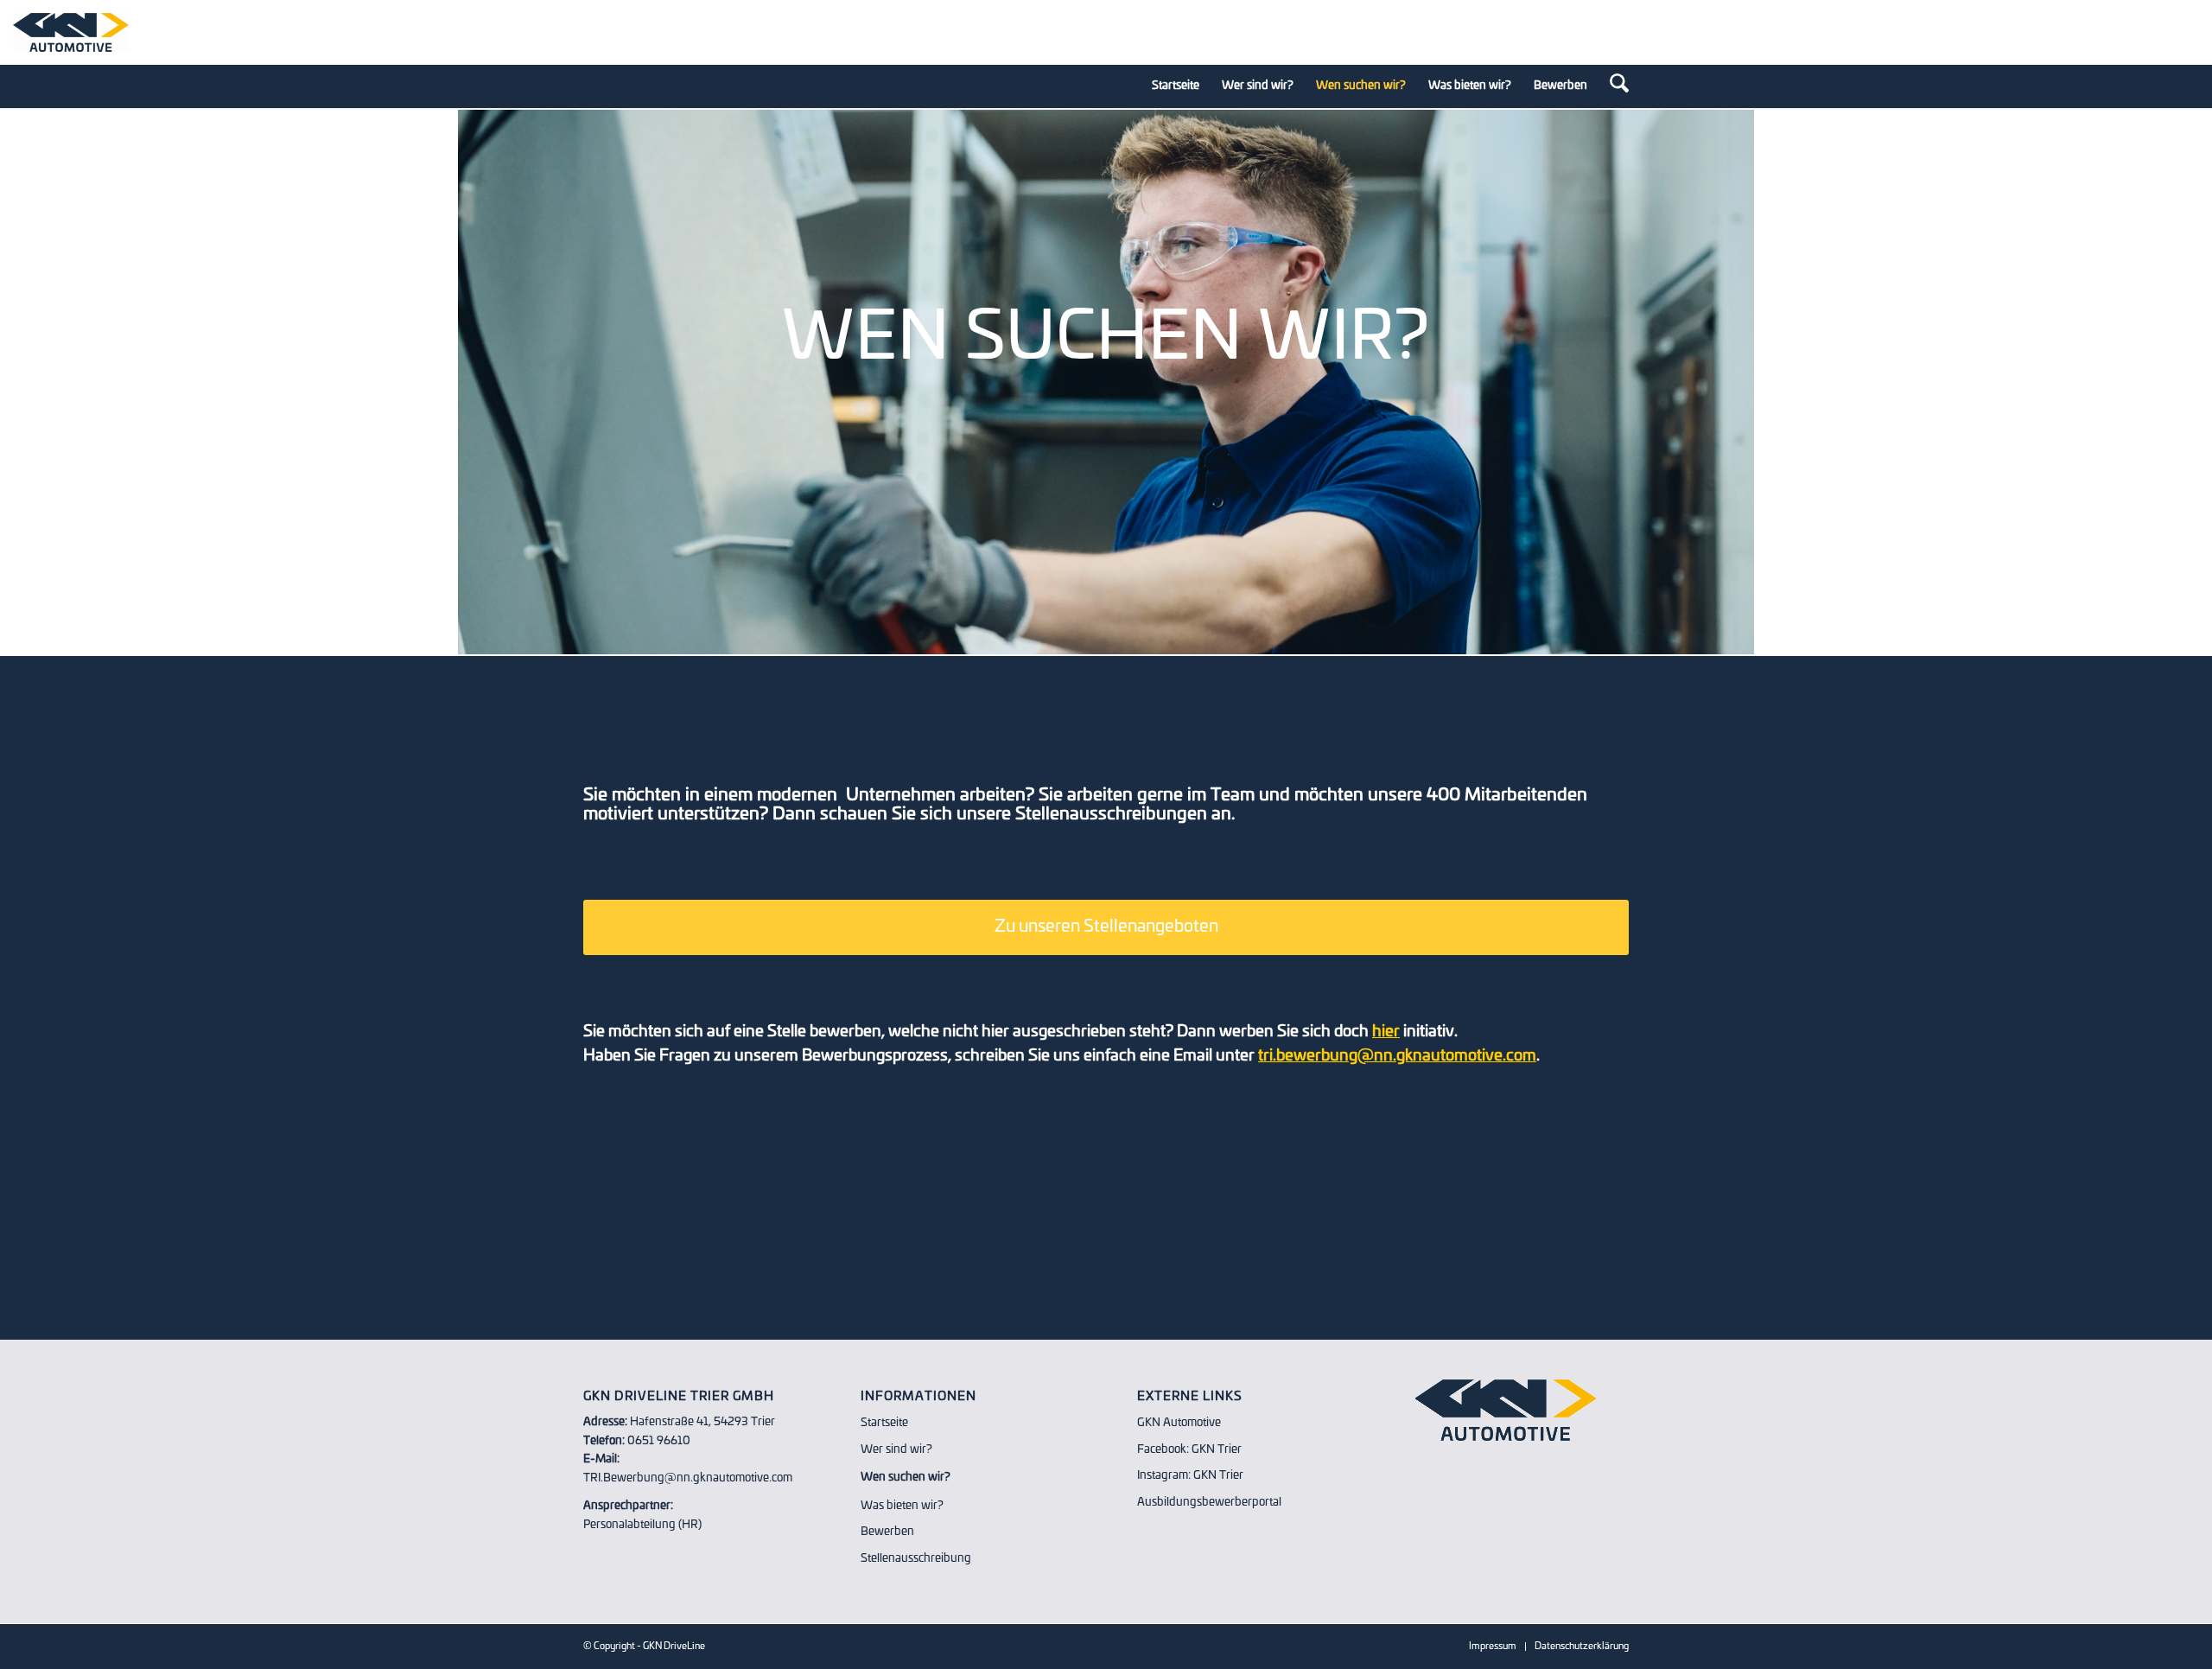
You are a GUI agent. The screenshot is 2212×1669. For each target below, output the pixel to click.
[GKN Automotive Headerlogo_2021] (71, 32)
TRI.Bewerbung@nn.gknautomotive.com (688, 1478)
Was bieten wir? (902, 1506)
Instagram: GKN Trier (1190, 1476)
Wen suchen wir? (906, 1478)
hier (1386, 1032)
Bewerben (887, 1532)
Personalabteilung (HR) (642, 1525)
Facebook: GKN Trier (1189, 1450)
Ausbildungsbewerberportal (1209, 1503)
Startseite (884, 1423)
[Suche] (1614, 86)
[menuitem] (1176, 86)
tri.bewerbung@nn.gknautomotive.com (1397, 1056)
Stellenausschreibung (916, 1559)
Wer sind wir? (896, 1450)
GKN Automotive (1179, 1423)
